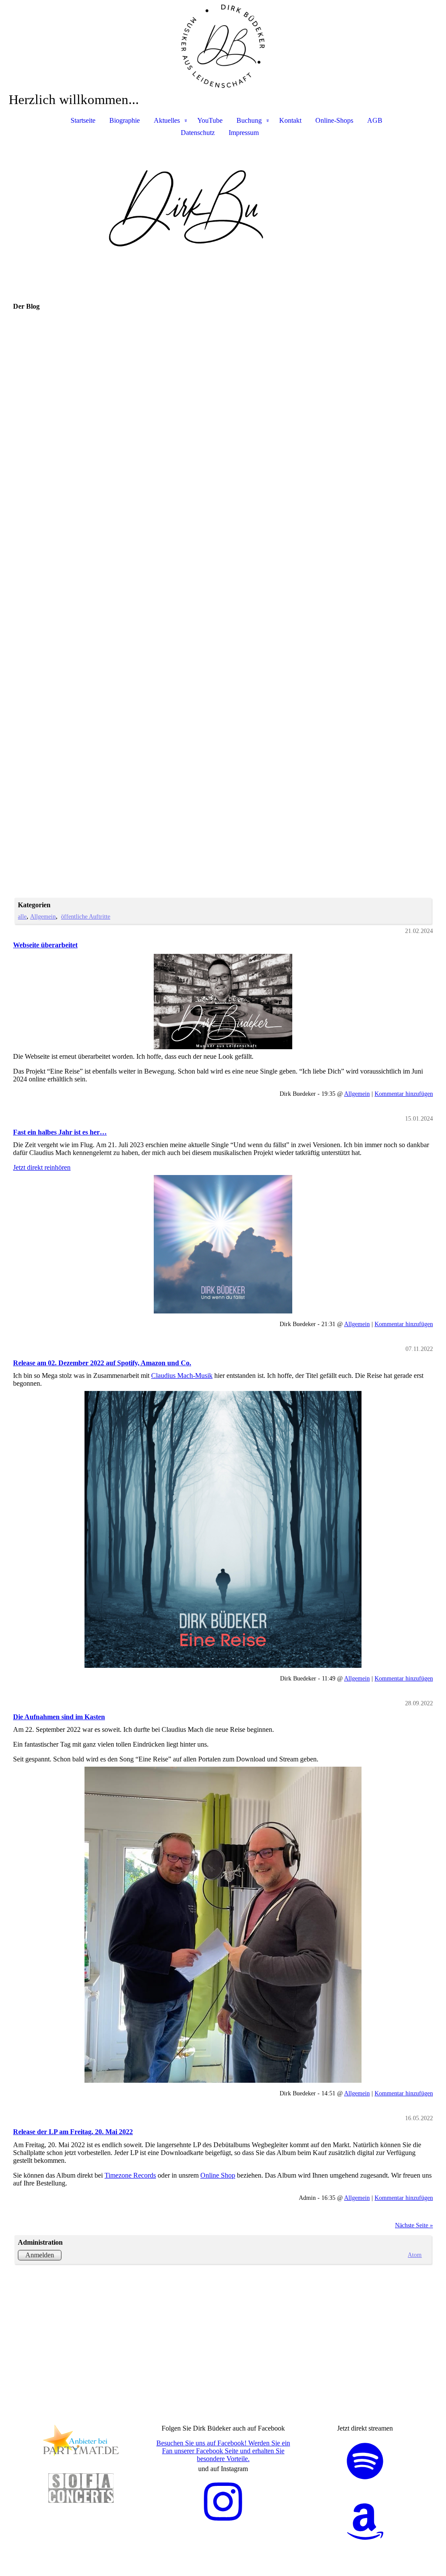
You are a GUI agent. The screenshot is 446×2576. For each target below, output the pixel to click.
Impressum (244, 133)
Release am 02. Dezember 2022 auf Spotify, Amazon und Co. (102, 1363)
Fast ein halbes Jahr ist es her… (60, 1132)
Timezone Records (130, 2175)
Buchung (249, 120)
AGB (375, 120)
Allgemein (43, 916)
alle (22, 916)
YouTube (210, 120)
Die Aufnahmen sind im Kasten (59, 1717)
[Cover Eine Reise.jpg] (223, 1529)
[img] (223, 46)
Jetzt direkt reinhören (42, 1167)
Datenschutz (198, 133)
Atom (415, 2255)
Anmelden (40, 2255)
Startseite (83, 120)
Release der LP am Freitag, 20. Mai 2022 (73, 2132)
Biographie (125, 120)
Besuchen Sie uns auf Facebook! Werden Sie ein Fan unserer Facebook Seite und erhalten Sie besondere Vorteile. (223, 2451)
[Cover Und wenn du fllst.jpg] (223, 1244)
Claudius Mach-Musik (182, 1376)
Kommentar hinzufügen (404, 1094)
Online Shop (218, 2175)
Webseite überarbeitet (45, 945)
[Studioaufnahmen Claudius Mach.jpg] (223, 1925)
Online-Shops (334, 120)
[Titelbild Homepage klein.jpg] (223, 1002)
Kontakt (290, 120)
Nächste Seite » (414, 2225)
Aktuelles (167, 120)
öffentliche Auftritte (86, 916)
